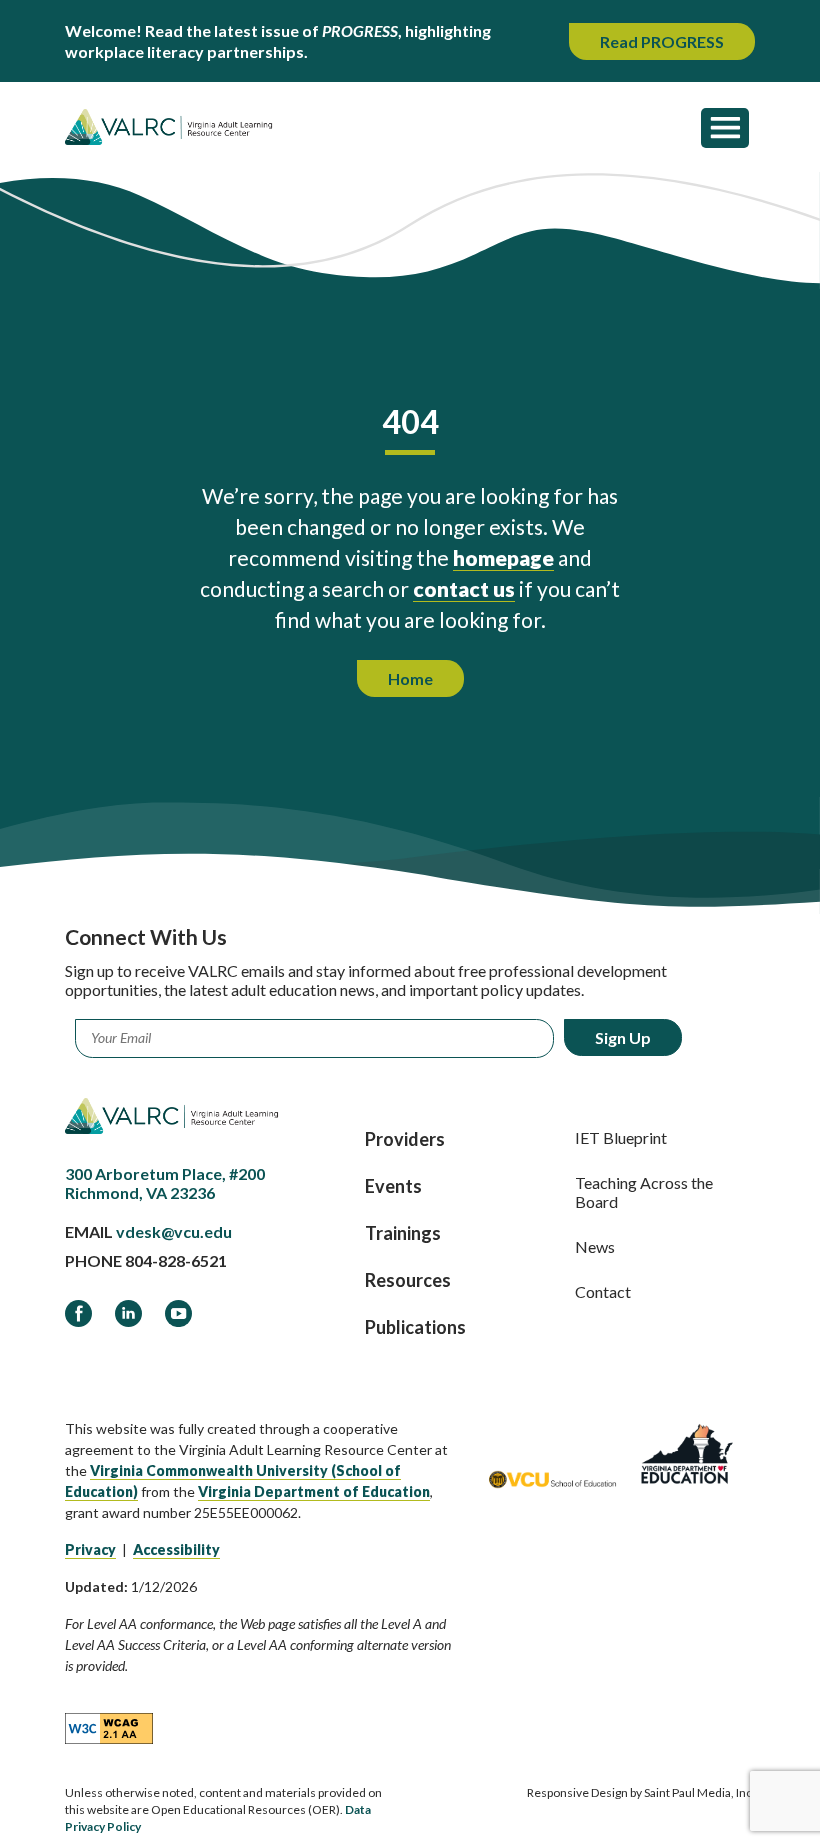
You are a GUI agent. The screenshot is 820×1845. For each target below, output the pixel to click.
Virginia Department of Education (314, 1491)
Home (410, 678)
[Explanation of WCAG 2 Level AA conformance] (109, 1727)
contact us (464, 588)
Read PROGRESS (662, 41)
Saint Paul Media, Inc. (699, 1792)
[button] (725, 127)
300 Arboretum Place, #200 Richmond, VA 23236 (165, 1183)
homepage (503, 557)
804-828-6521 (176, 1260)
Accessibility (176, 1549)
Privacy (90, 1549)
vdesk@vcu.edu (174, 1231)
